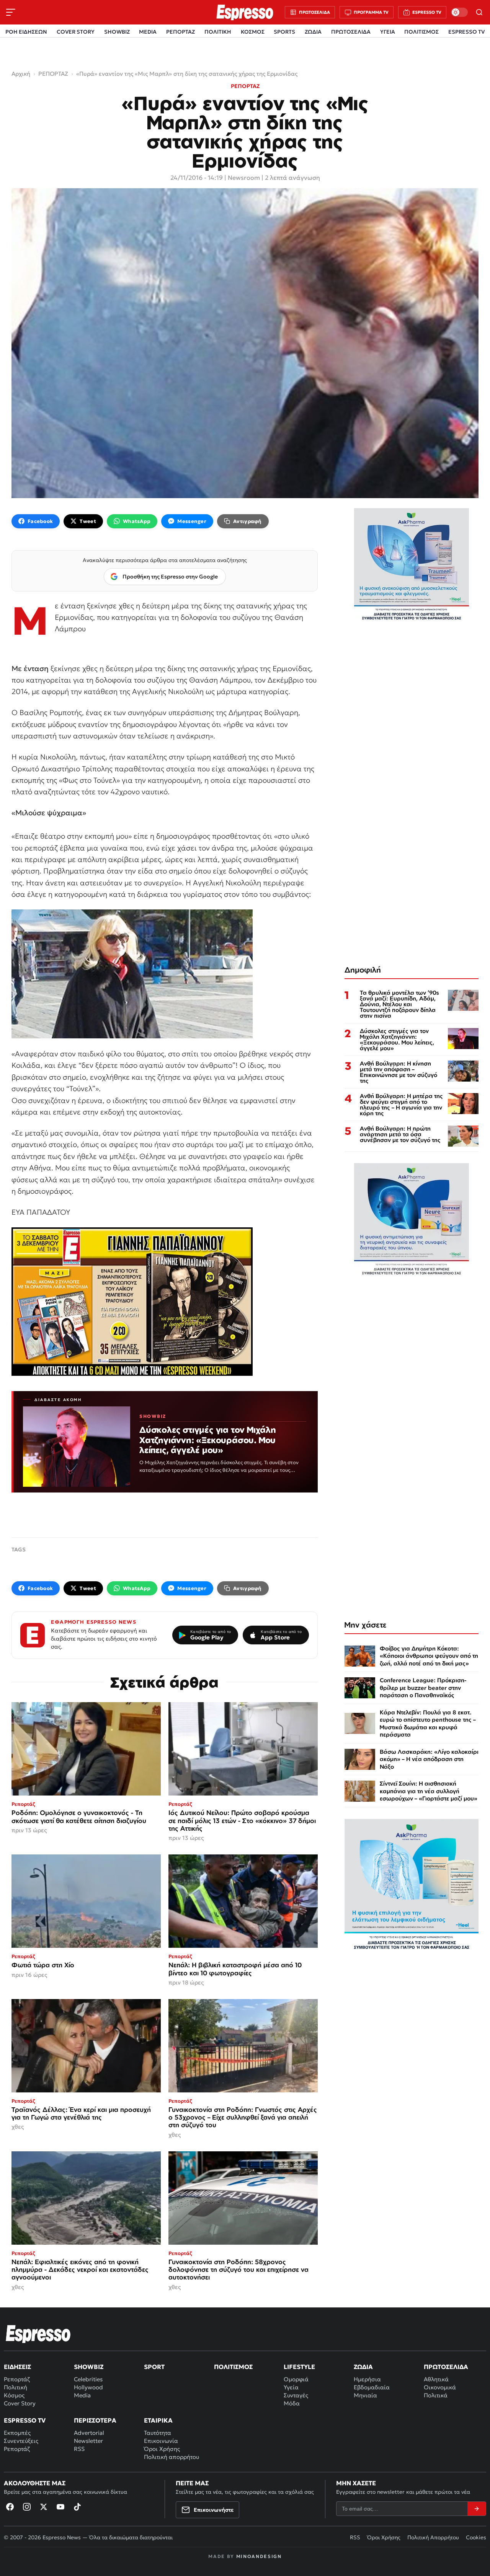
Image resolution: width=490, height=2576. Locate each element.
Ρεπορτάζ (17, 2379)
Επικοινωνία (161, 2441)
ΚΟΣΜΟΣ (253, 32)
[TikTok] (77, 2507)
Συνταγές (296, 2395)
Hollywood (88, 2387)
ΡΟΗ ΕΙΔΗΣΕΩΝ (26, 32)
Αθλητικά (436, 2379)
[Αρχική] (38, 2334)
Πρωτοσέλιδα (446, 2367)
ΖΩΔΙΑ (313, 32)
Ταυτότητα (158, 2433)
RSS (79, 2449)
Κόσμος (14, 2395)
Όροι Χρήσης (162, 2449)
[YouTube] (60, 2507)
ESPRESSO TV (466, 32)
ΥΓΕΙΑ (388, 32)
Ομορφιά (296, 2379)
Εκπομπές (17, 2433)
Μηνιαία (365, 2395)
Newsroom (244, 178)
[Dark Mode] (459, 12)
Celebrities (88, 2379)
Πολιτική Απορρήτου (433, 2537)
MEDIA (148, 32)
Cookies (476, 2537)
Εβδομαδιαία (372, 2387)
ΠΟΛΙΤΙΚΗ (218, 32)
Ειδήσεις (17, 2367)
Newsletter (88, 2441)
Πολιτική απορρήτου (171, 2457)
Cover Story (20, 2403)
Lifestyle (299, 2367)
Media (82, 2395)
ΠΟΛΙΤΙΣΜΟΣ (421, 32)
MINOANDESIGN (259, 2556)
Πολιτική (16, 2387)
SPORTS (284, 32)
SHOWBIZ (117, 32)
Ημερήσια (367, 2379)
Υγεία (291, 2387)
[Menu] (11, 12)
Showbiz (89, 2367)
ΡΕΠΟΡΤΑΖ (180, 32)
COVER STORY (76, 32)
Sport (154, 2367)
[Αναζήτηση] (479, 12)
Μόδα (292, 2403)
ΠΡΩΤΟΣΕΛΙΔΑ (351, 32)
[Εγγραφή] (477, 2509)
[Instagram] (27, 2507)
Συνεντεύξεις (21, 2441)
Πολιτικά (436, 2395)
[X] (44, 2507)
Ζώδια (363, 2367)
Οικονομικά (440, 2387)
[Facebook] (10, 2507)
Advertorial (89, 2433)
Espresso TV (25, 2420)
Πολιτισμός (233, 2367)
